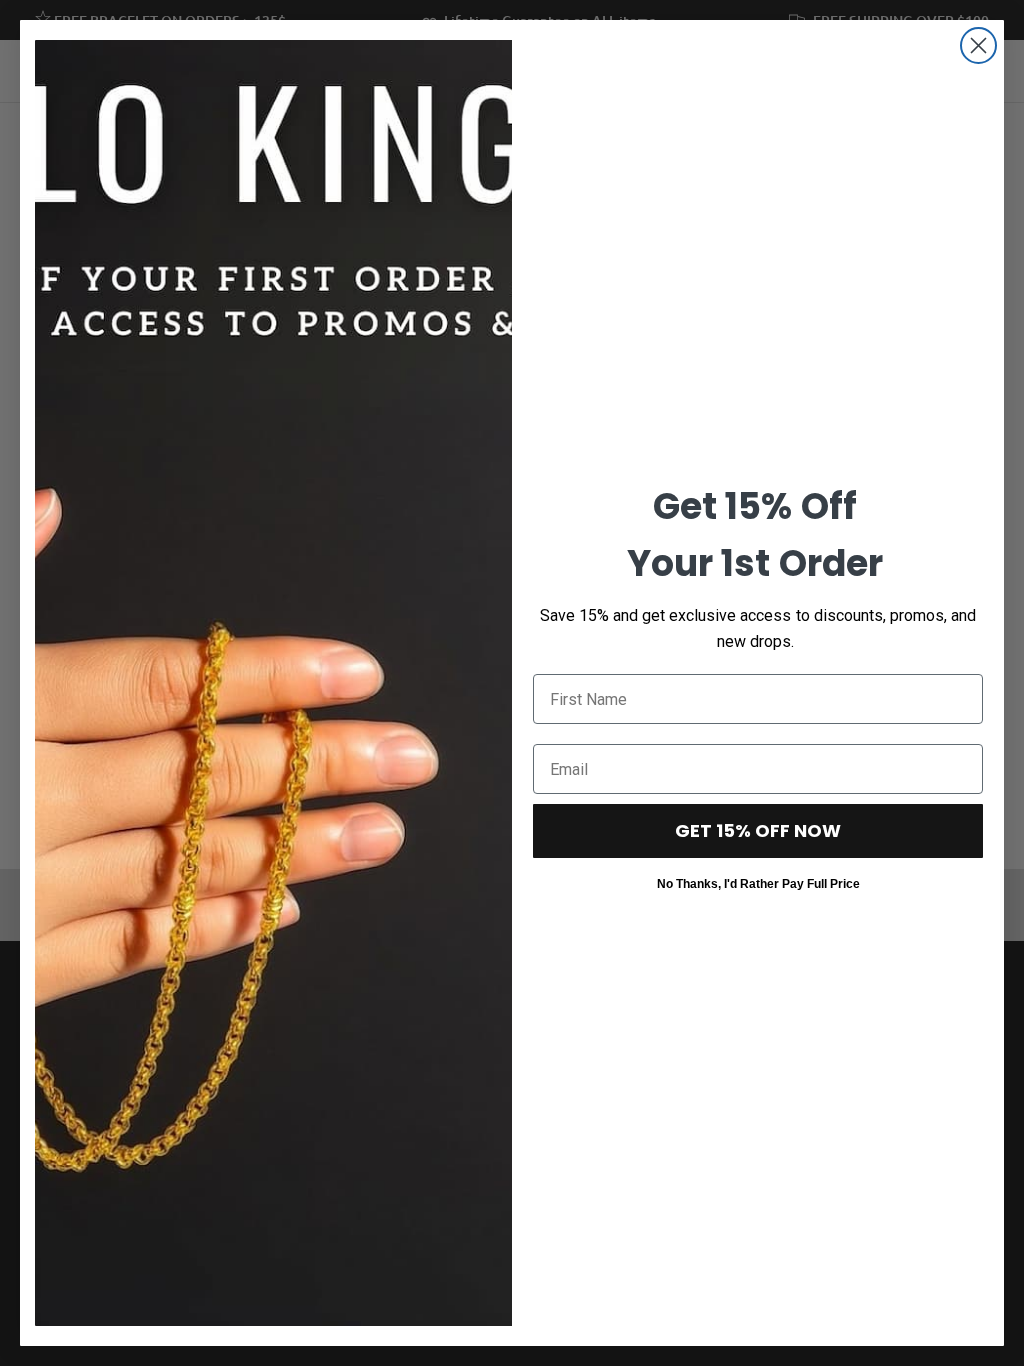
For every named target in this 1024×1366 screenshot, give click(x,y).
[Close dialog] (978, 45)
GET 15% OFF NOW (758, 830)
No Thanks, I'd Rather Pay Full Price (758, 883)
